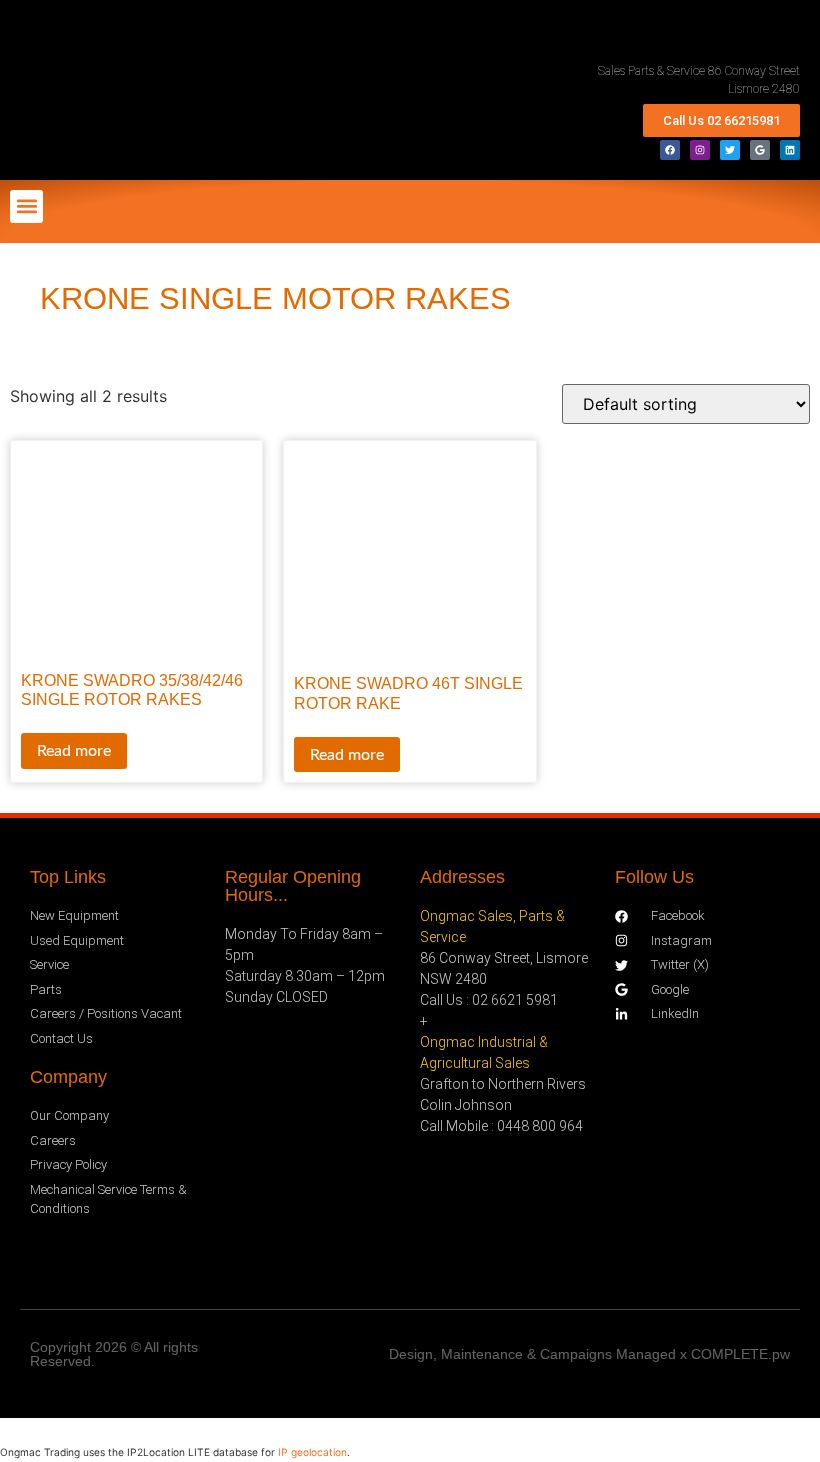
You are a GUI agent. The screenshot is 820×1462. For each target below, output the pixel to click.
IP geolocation (312, 1452)
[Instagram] (700, 150)
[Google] (760, 150)
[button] (26, 206)
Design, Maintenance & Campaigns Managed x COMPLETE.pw (589, 1354)
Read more (74, 751)
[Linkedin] (790, 150)
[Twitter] (730, 150)
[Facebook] (670, 150)
